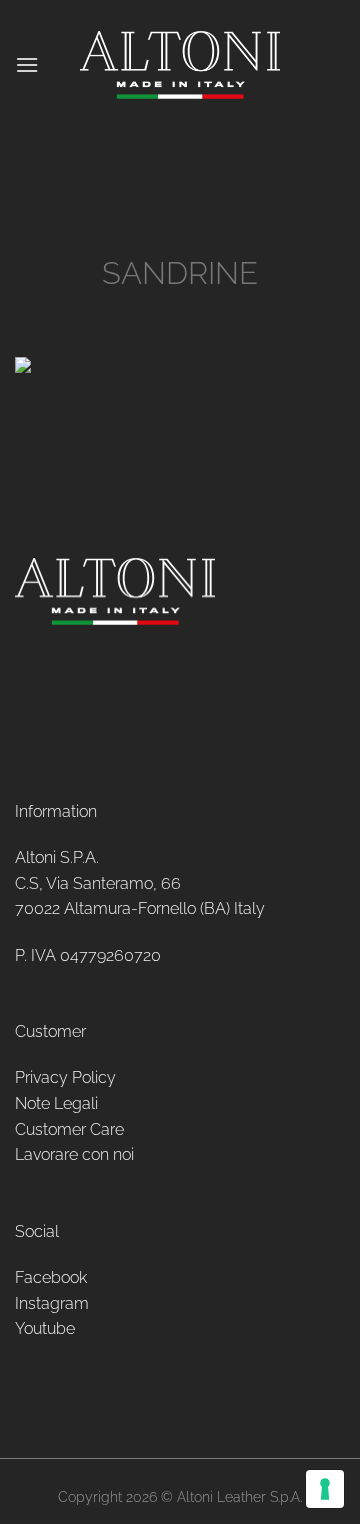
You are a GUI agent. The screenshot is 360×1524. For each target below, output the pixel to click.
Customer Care (69, 1129)
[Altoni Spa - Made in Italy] (180, 65)
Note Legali (56, 1103)
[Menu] (27, 64)
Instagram (52, 1303)
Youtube (45, 1328)
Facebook (51, 1277)
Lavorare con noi (74, 1154)
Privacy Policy (65, 1077)
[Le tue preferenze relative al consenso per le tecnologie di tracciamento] (325, 1489)
